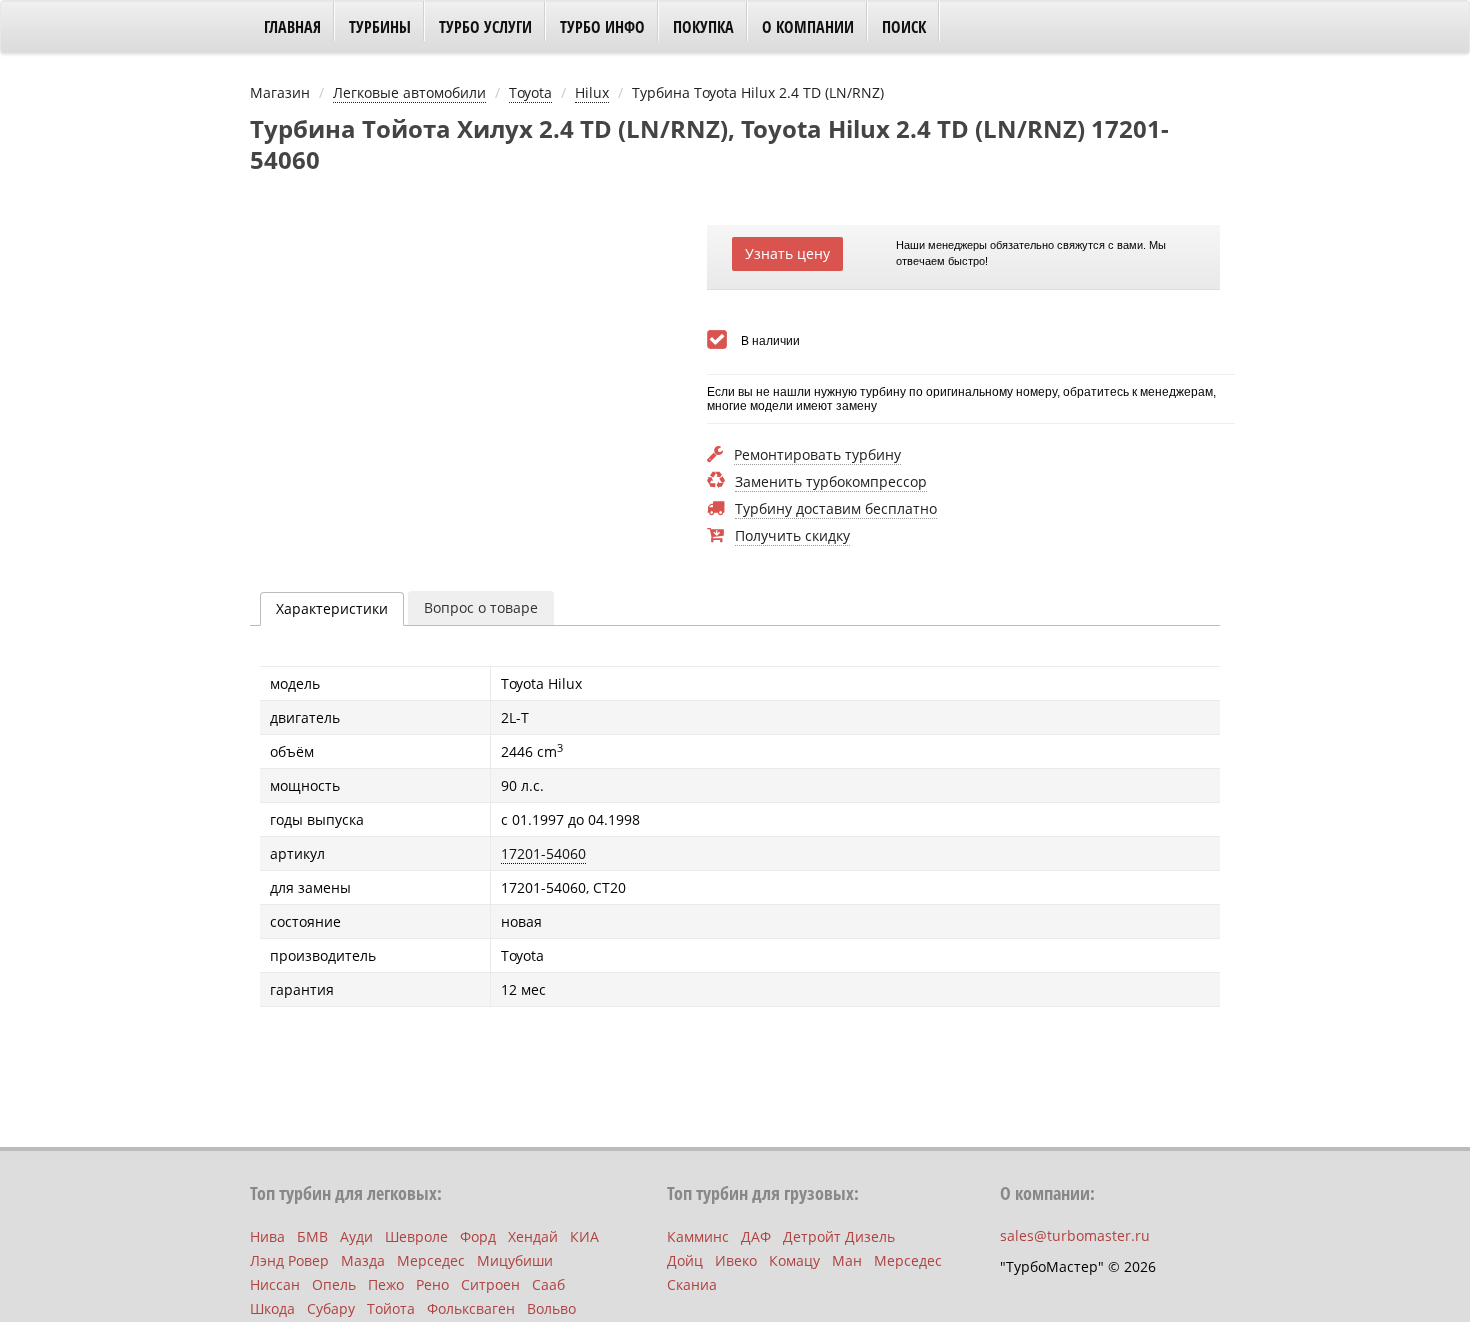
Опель (334, 1284)
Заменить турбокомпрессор (831, 482)
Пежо (386, 1284)
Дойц (685, 1260)
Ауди (356, 1236)
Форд (478, 1236)
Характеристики (332, 608)
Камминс (698, 1236)
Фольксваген (471, 1308)
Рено (432, 1284)
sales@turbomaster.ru (1075, 1235)
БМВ (312, 1236)
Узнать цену (787, 253)
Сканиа (692, 1284)
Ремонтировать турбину (817, 455)
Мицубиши (515, 1260)
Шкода (272, 1308)
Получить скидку (792, 536)
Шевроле (416, 1236)
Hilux (592, 92)
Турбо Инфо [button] (602, 27)
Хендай (533, 1236)
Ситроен (490, 1284)
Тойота (391, 1308)
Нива (267, 1236)
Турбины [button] (380, 27)
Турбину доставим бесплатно (836, 509)
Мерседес (431, 1260)
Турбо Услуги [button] (485, 27)
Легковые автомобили (409, 92)
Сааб (548, 1284)
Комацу (794, 1260)
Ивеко (736, 1260)
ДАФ (756, 1236)
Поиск (904, 27)
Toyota (530, 92)
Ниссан (275, 1284)
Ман (847, 1260)
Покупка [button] (703, 27)
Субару (331, 1308)
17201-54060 (543, 853)
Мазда (363, 1260)
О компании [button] (808, 27)
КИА (584, 1236)
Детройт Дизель (839, 1236)
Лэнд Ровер (289, 1260)
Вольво (551, 1308)
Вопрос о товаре (481, 607)
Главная (292, 27)
